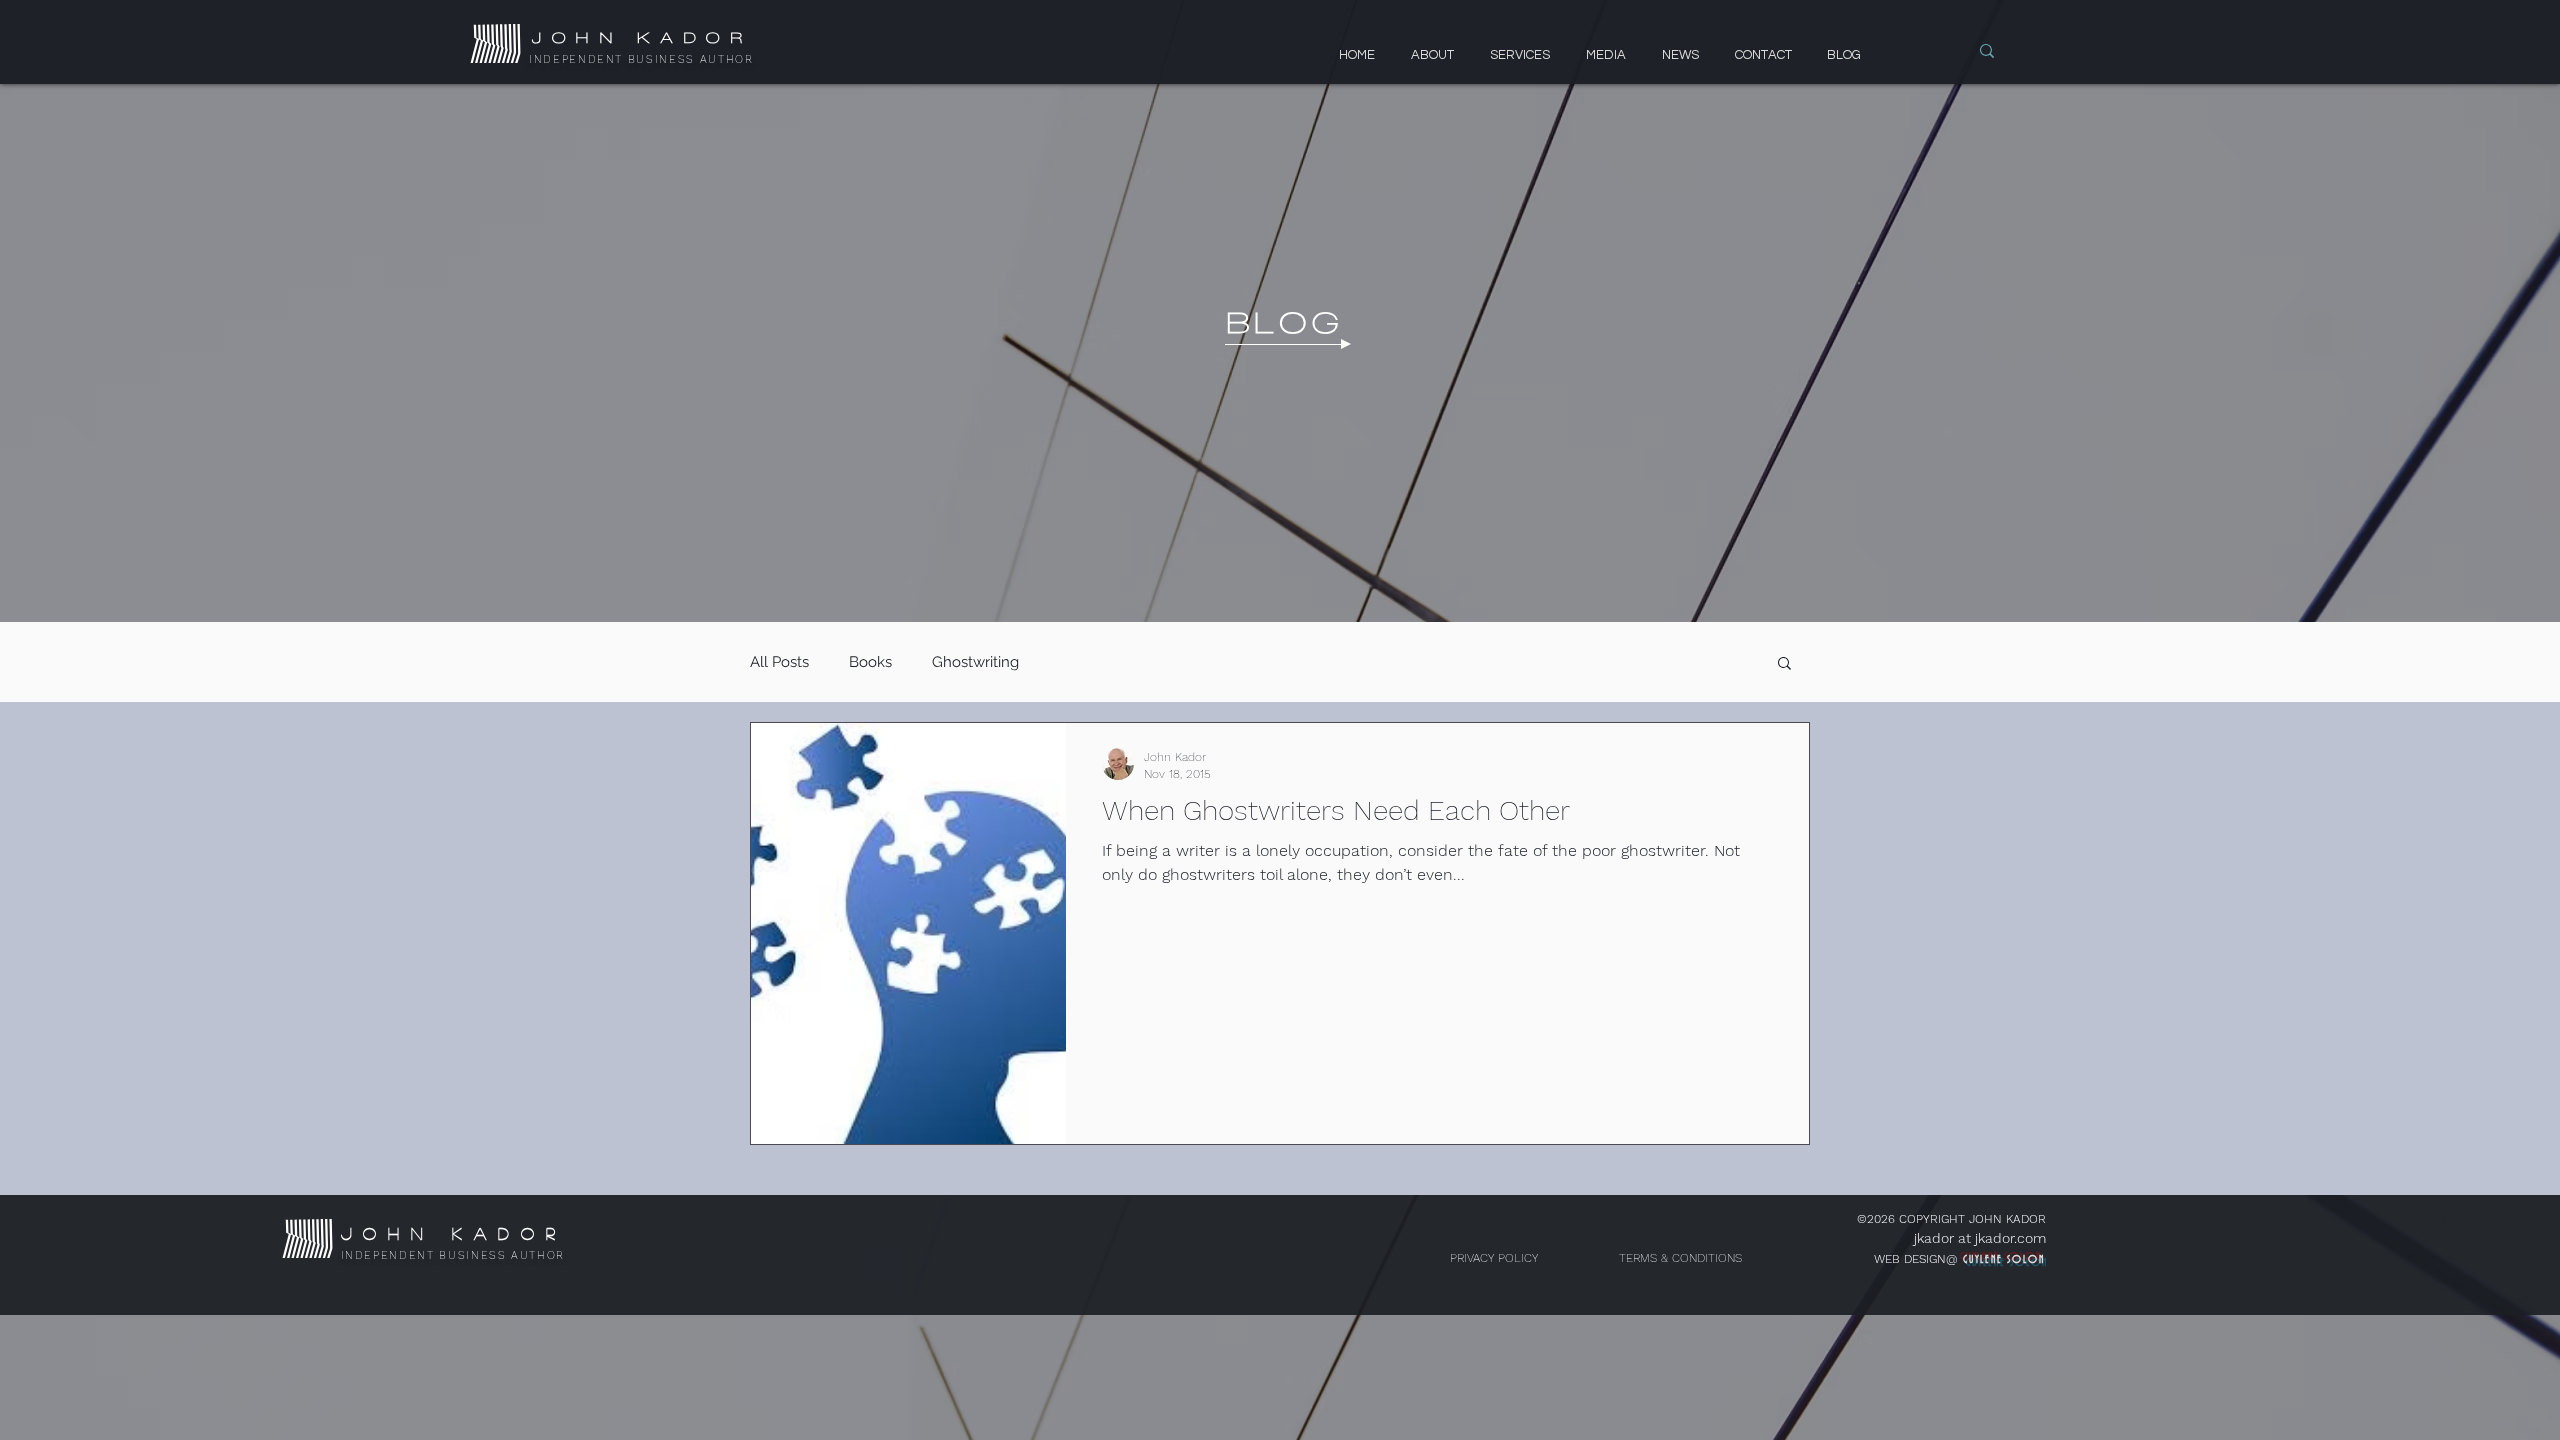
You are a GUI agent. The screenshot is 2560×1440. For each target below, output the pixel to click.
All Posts (779, 662)
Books (870, 662)
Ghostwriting (975, 662)
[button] (1784, 664)
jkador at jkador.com (1980, 1238)
